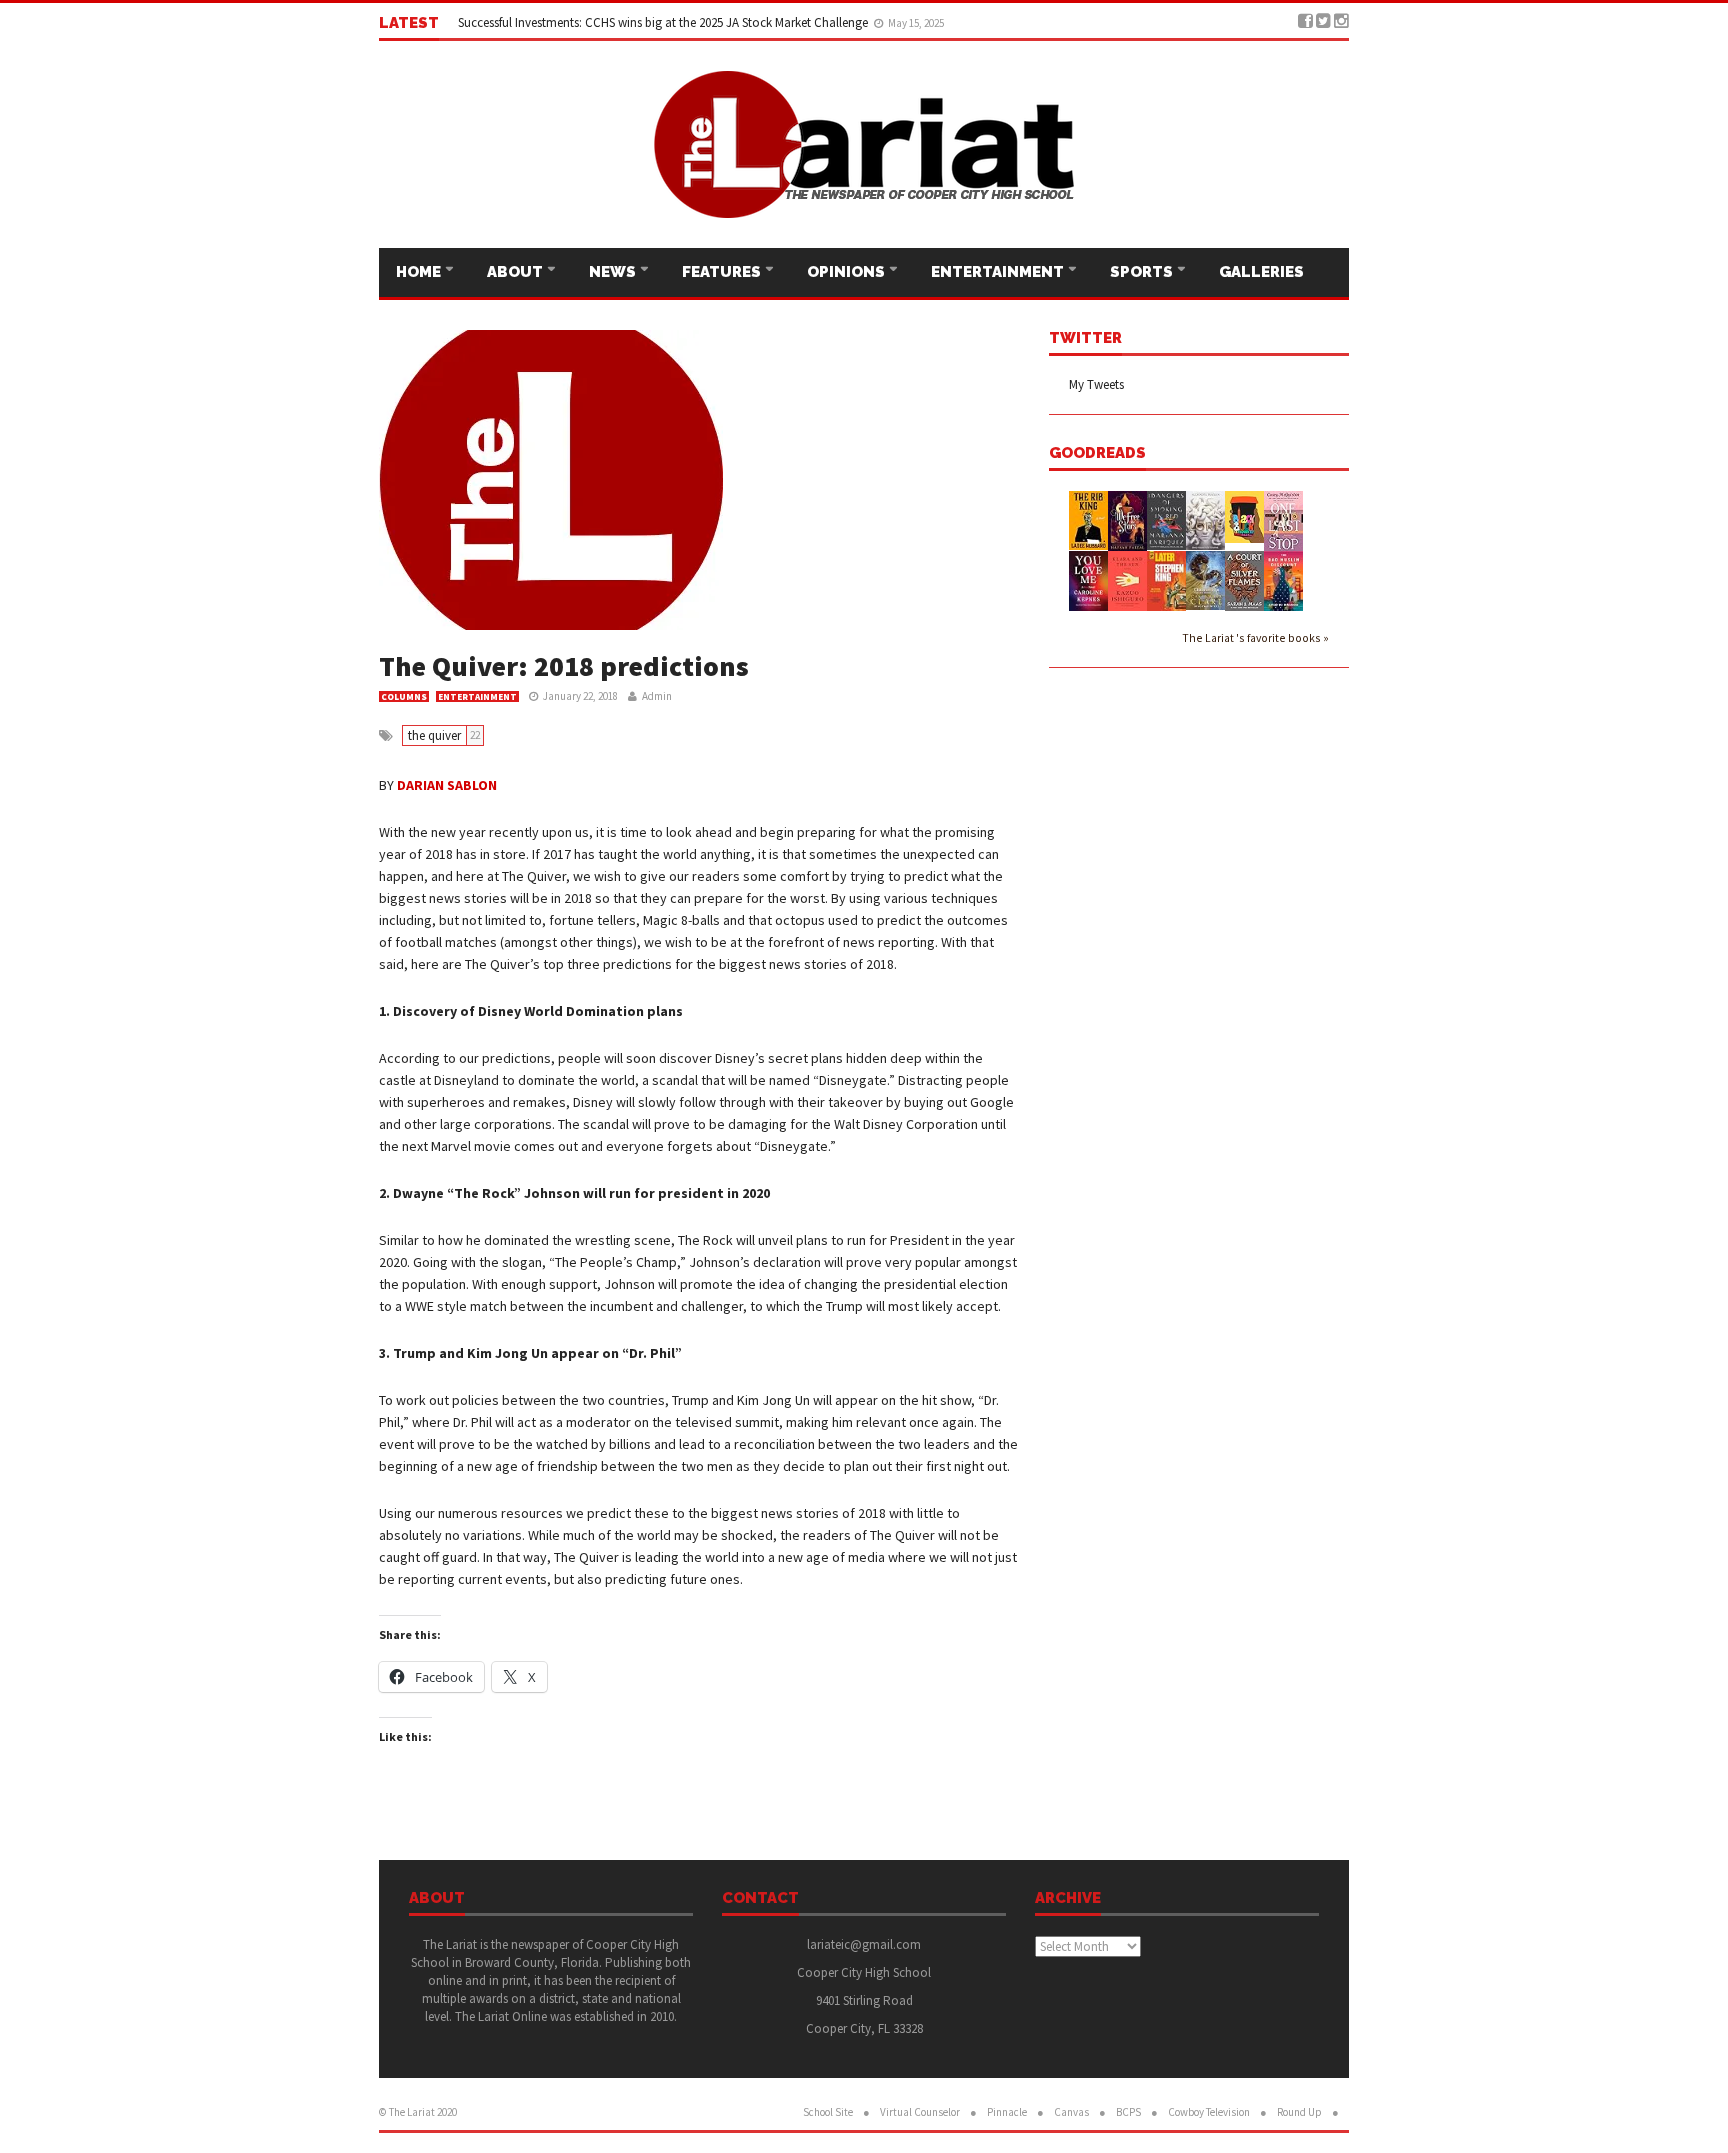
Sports (1143, 272)
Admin (657, 696)
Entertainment (999, 272)
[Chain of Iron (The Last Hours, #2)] (1205, 578)
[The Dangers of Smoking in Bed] (1166, 518)
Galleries (1261, 272)
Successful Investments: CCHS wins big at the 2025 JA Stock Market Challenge (664, 22)
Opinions (847, 272)
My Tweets (1096, 384)
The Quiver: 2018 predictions (564, 666)
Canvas (1071, 2112)
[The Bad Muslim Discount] (1283, 579)
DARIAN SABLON (447, 785)
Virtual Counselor (920, 2112)
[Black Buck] (1244, 515)
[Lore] (1205, 518)
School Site (828, 2112)
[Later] (1166, 580)
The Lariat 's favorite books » (1255, 637)
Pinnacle (1007, 2112)
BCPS (1128, 2112)
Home (420, 272)
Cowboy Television (1209, 2112)
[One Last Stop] (1283, 519)
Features (723, 272)
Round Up (1299, 2112)
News (614, 272)
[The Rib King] (1088, 518)
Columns (404, 696)
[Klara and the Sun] (1127, 579)
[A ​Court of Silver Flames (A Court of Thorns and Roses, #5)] (1244, 579)
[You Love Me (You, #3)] (1088, 579)
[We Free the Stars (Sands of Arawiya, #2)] (1127, 519)
